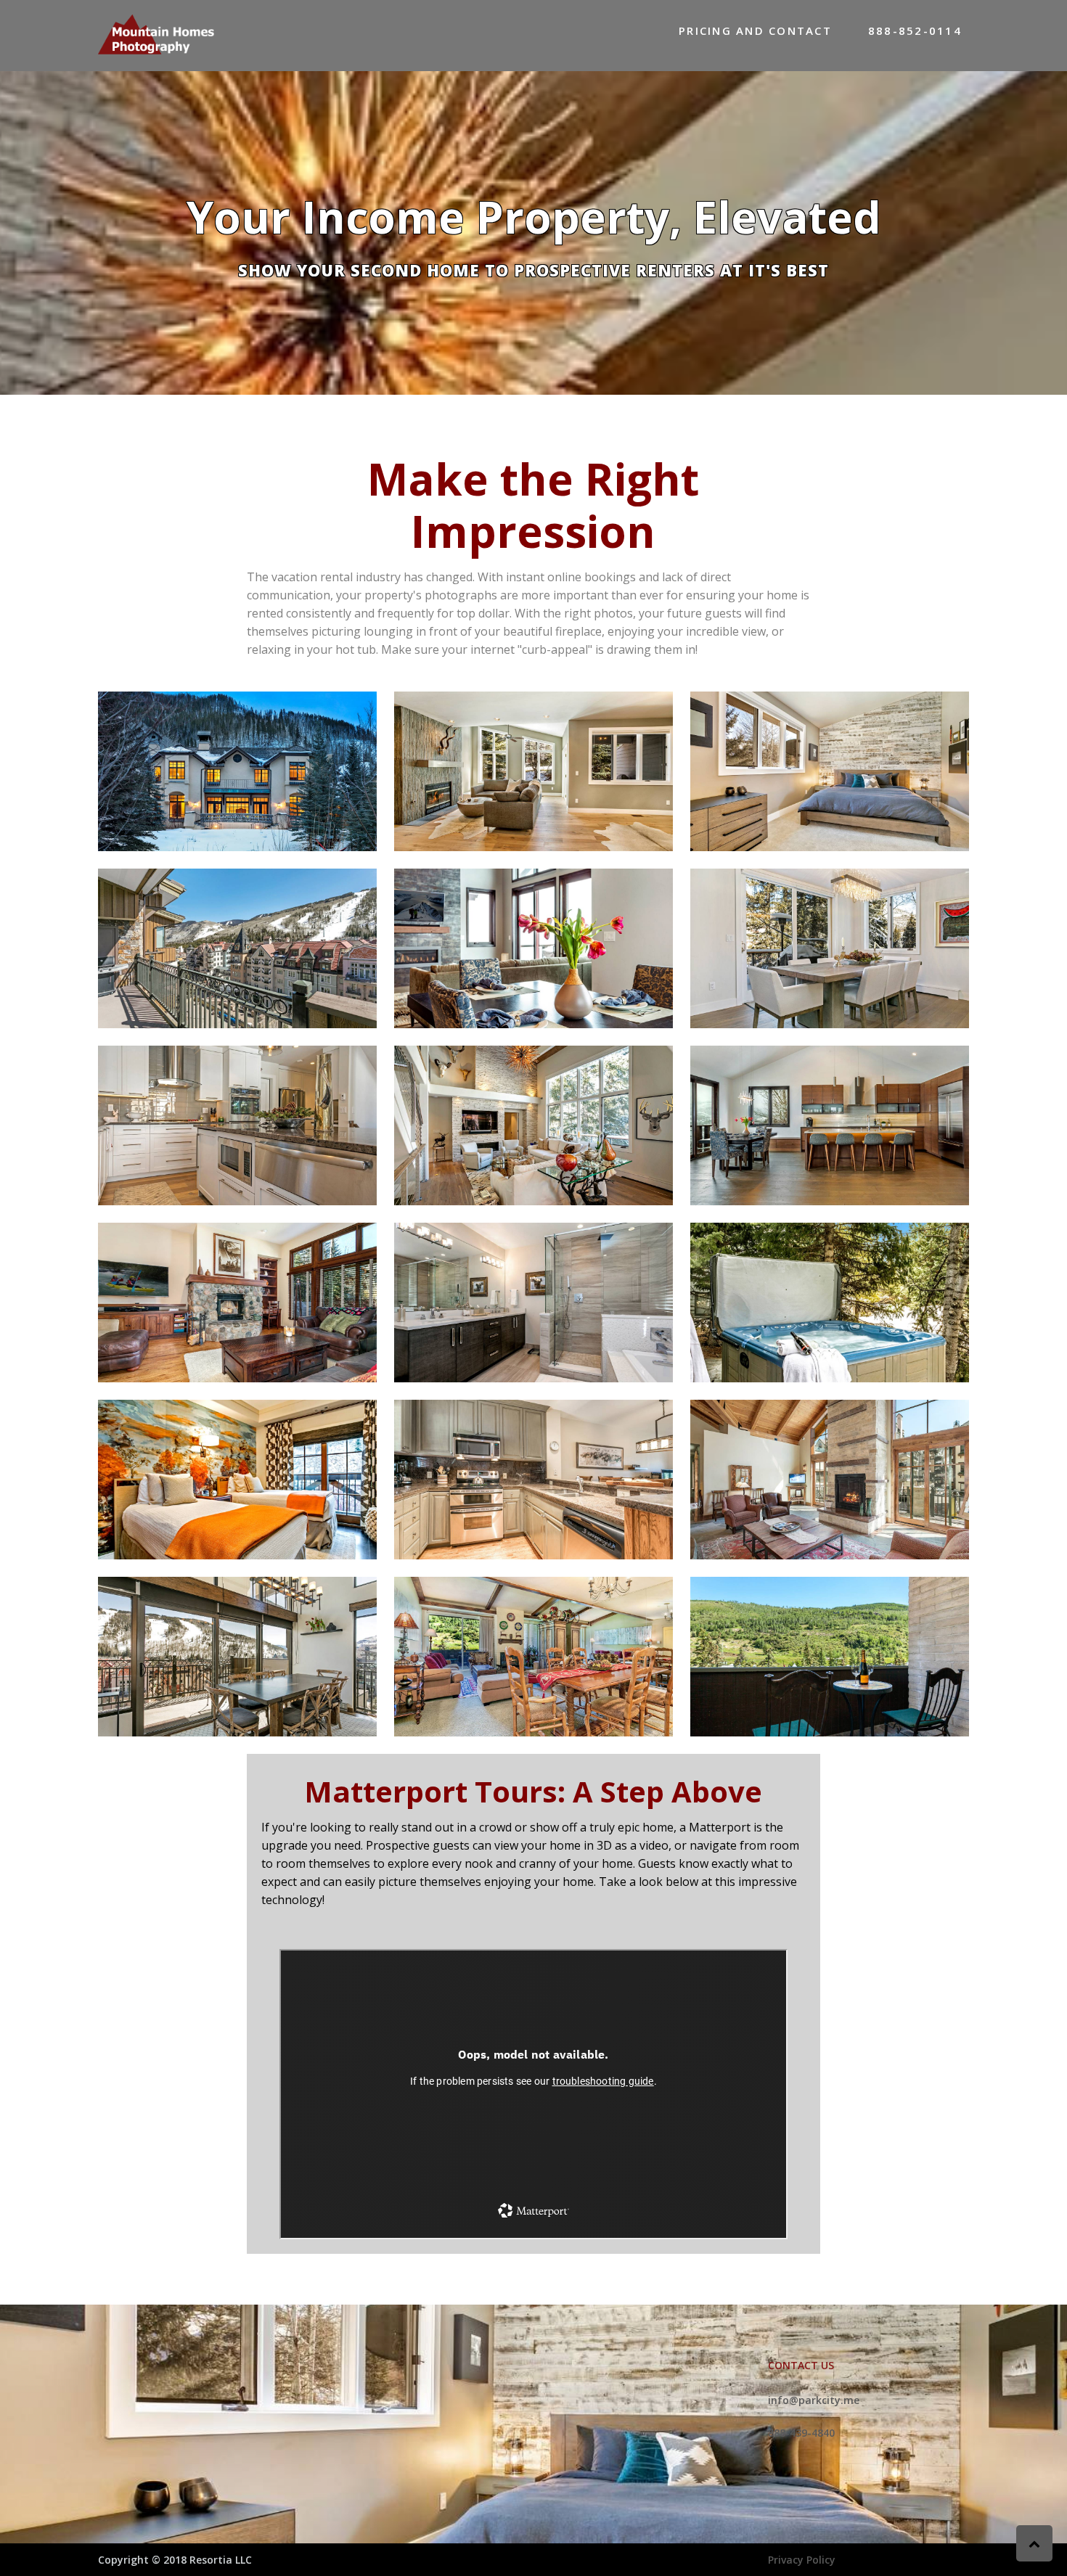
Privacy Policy (802, 2560)
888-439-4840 (801, 2433)
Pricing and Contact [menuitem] (755, 30)
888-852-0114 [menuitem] (915, 30)
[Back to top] (1034, 2543)
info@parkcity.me (814, 2400)
